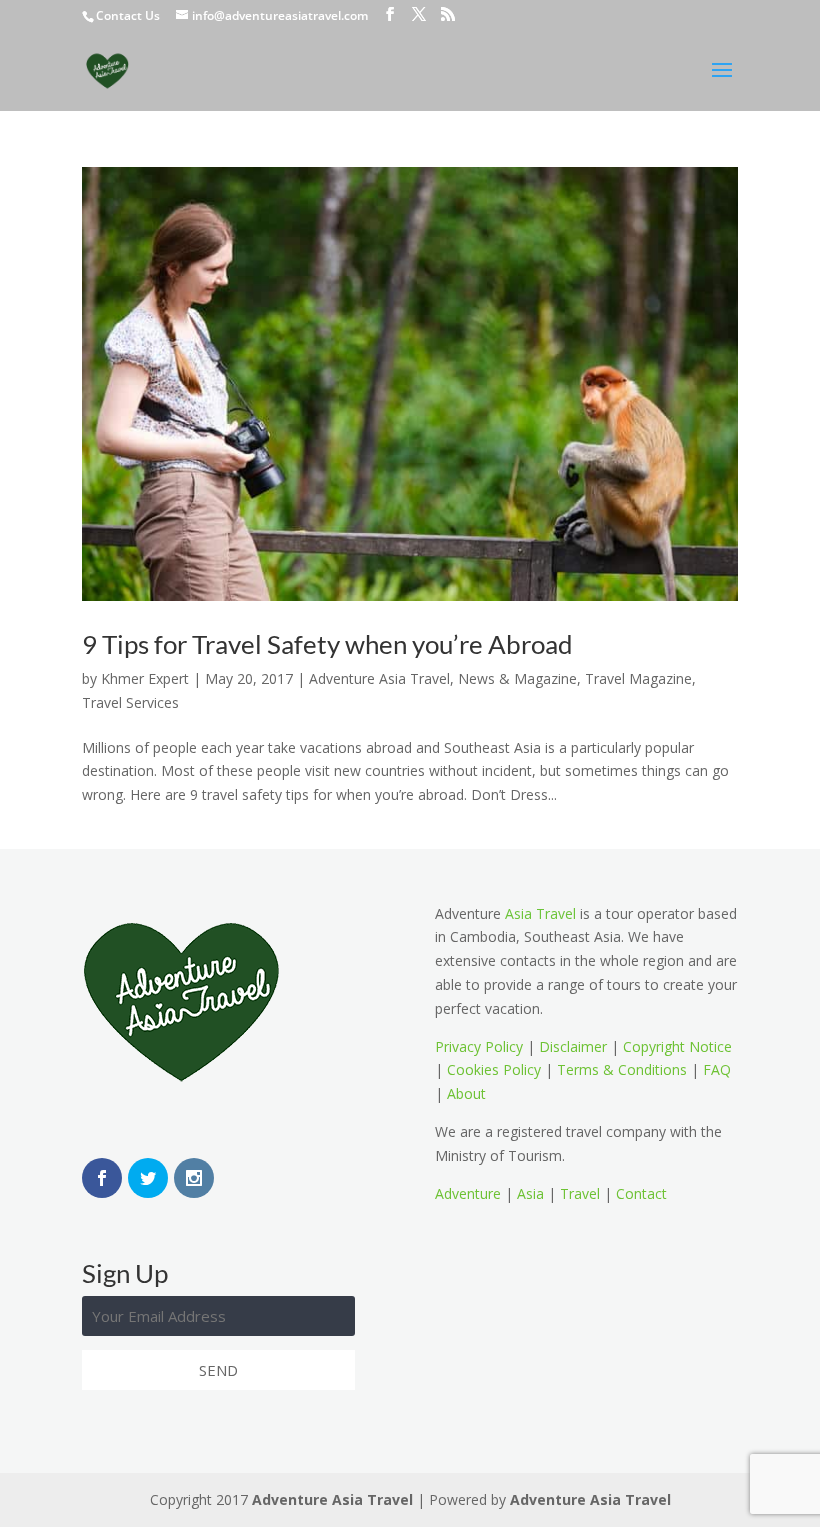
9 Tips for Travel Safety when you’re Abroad (327, 644)
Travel (580, 1193)
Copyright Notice (677, 1046)
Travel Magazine (638, 678)
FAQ (717, 1069)
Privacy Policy (479, 1046)
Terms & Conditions (622, 1069)
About (466, 1093)
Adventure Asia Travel (379, 678)
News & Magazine (517, 678)
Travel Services (130, 702)
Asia (530, 1193)
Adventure (468, 1193)
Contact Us (128, 15)
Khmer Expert (145, 678)
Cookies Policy (494, 1069)
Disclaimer (573, 1046)
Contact (641, 1193)
